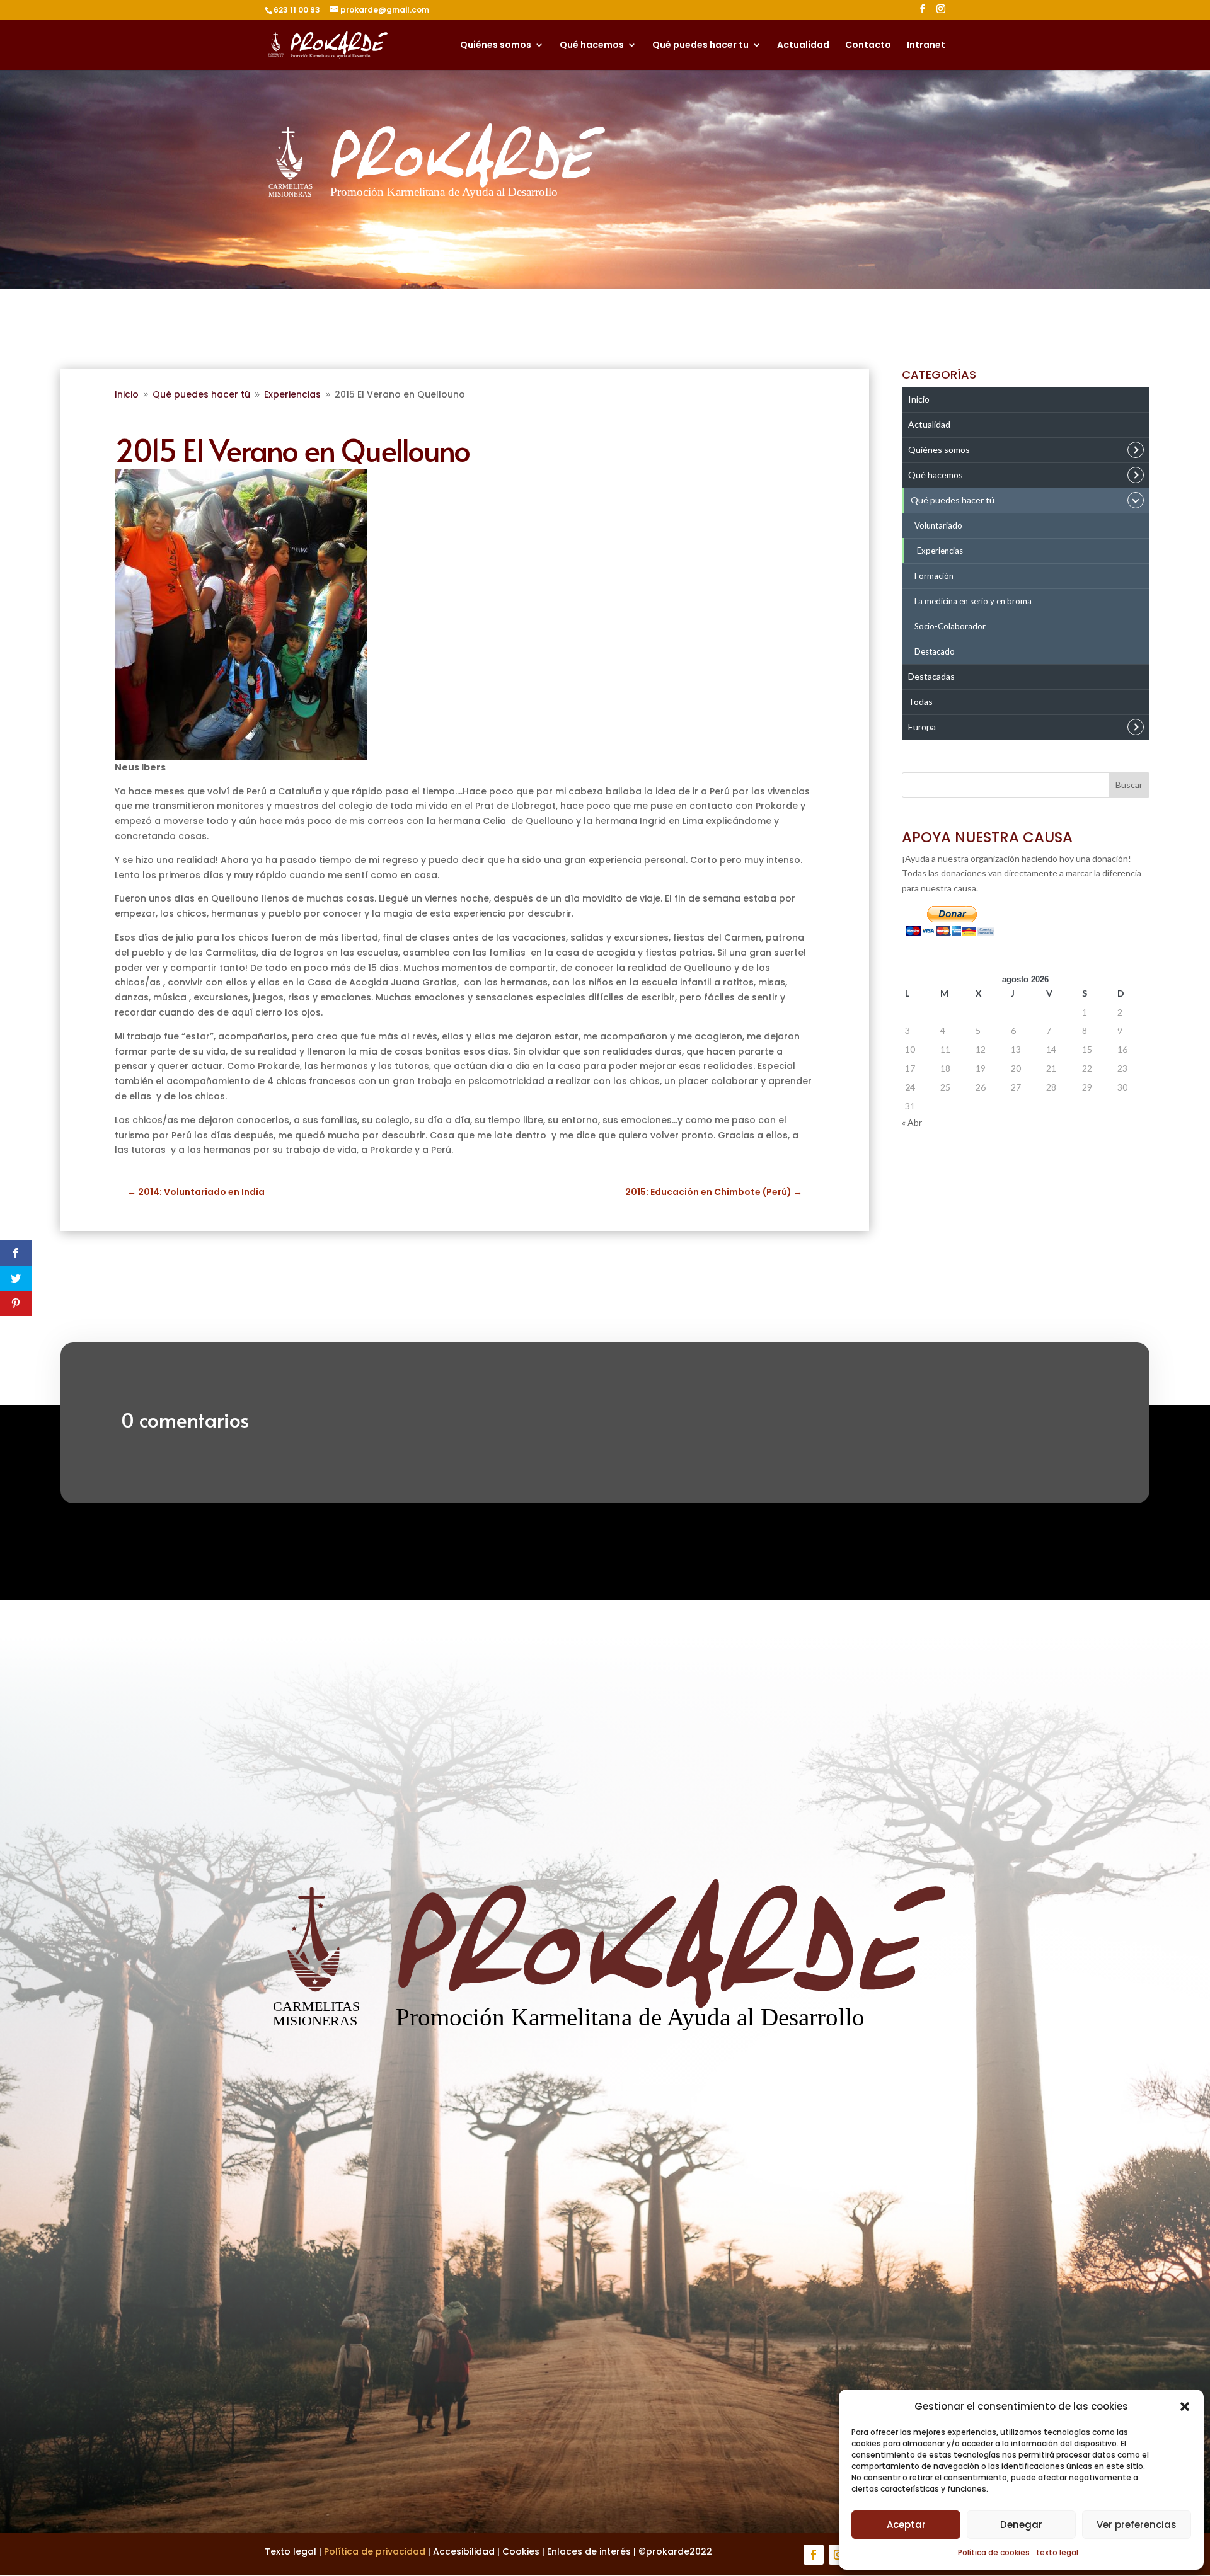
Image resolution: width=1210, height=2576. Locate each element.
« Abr (912, 1122)
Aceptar (906, 2525)
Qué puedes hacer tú (953, 500)
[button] (1185, 2407)
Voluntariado (938, 525)
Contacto (868, 46)
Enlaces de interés (589, 2551)
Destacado (935, 651)
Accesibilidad (464, 2551)
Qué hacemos (592, 46)
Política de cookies (994, 2552)
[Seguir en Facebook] (814, 2555)
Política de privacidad (375, 2551)
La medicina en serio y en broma (973, 601)
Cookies (521, 2551)
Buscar (1129, 785)
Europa (922, 727)
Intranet (926, 46)
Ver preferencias (1137, 2525)
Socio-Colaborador (950, 626)
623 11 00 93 (297, 10)
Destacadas (931, 676)
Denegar (1021, 2525)
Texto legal (292, 2551)
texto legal (1057, 2552)
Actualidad (803, 46)
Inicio (919, 399)
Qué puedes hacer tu (700, 46)
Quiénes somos (496, 46)
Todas (920, 701)
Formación (934, 576)
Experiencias (940, 551)
